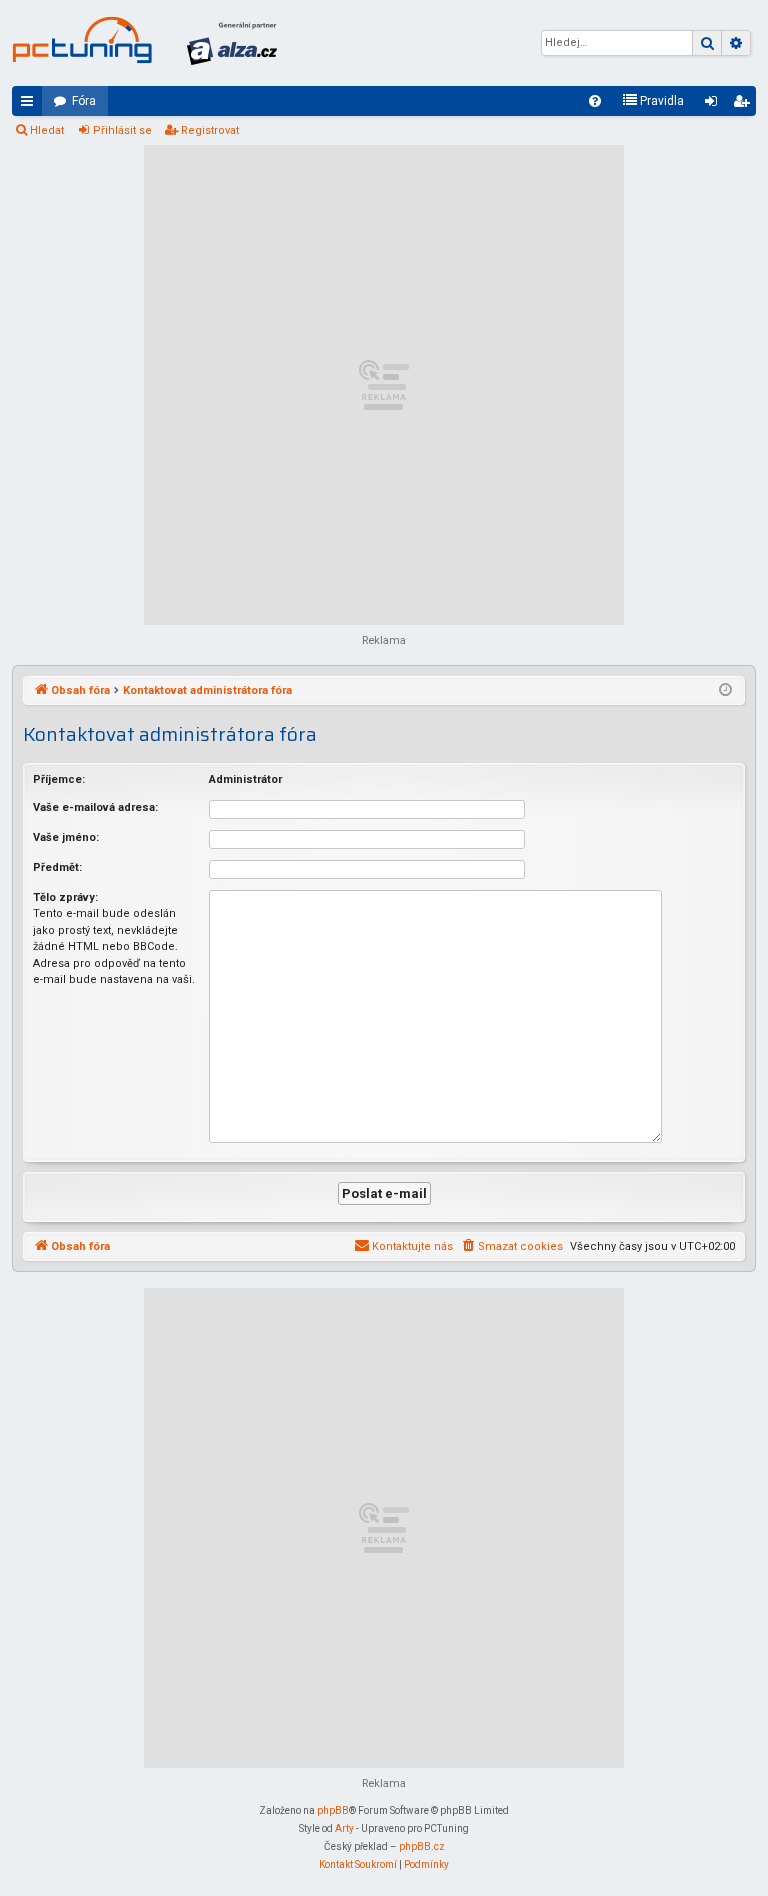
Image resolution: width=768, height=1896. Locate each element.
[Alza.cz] (232, 43)
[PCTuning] (82, 40)
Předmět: (57, 867)
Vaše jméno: (66, 837)
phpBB (333, 1810)
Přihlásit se (122, 130)
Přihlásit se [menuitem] (715, 105)
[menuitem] (595, 101)
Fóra (84, 101)
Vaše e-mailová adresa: (95, 807)
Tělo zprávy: (65, 897)
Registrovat (210, 130)
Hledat (47, 130)
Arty (344, 1828)
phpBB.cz (422, 1846)
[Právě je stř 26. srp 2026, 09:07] (725, 691)
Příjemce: (59, 779)
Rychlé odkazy (31, 105)
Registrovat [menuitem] (745, 105)
